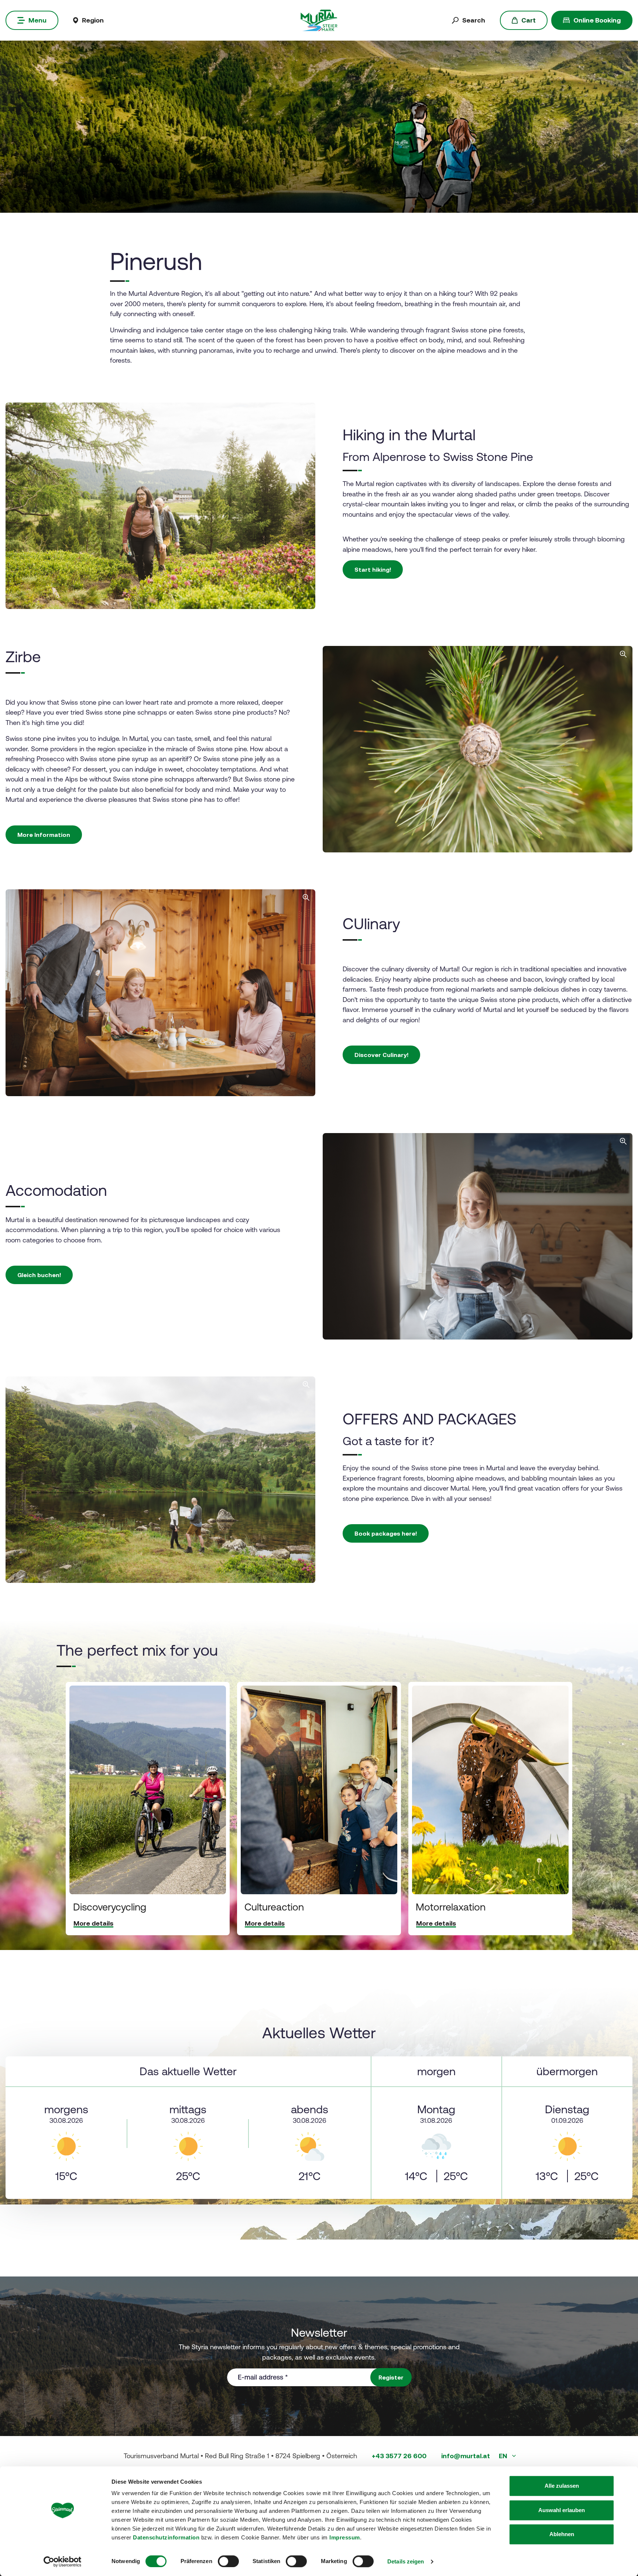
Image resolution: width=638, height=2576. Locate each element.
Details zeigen (406, 2561)
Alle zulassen (562, 2486)
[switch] (228, 2561)
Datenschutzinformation (166, 2537)
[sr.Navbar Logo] (319, 20)
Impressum (345, 2537)
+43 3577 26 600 (399, 2456)
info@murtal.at (466, 2456)
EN (504, 2456)
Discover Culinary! (381, 1055)
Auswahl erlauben (562, 2510)
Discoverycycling (110, 1907)
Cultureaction (274, 1907)
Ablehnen (562, 2534)
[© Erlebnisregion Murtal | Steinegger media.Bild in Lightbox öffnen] (160, 506)
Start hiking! (373, 569)
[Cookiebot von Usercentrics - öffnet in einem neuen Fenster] (63, 2562)
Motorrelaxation (451, 1907)
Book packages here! (386, 1533)
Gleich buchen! (39, 1275)
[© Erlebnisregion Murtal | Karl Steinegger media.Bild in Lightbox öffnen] (160, 993)
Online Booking (597, 20)
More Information (44, 835)
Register (391, 2377)
